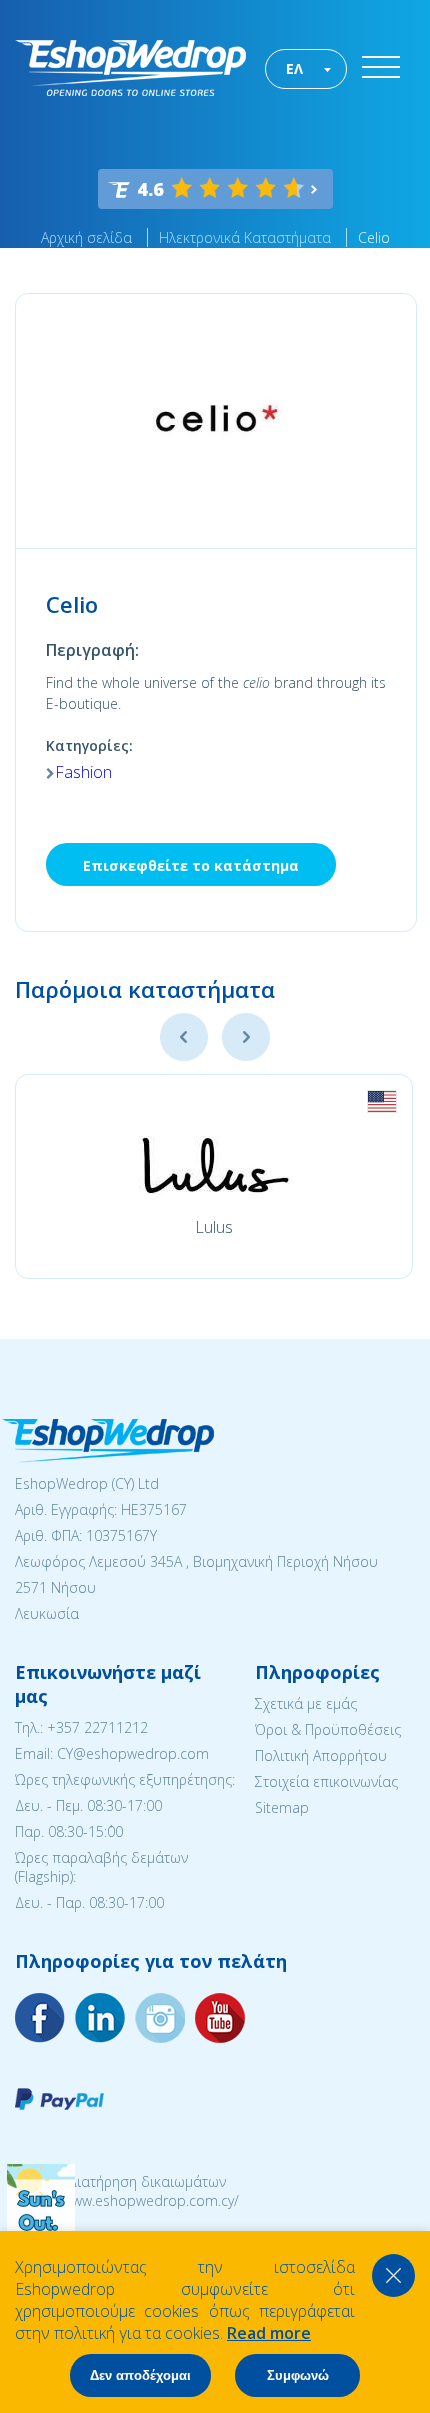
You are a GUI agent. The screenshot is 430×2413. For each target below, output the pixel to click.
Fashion (83, 772)
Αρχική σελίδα (86, 237)
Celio (374, 237)
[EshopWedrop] (130, 68)
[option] (214, 1176)
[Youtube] (160, 2018)
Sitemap (282, 1807)
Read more (269, 2333)
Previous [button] (184, 1037)
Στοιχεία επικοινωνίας (326, 1781)
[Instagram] (100, 2018)
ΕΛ (294, 68)
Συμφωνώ (298, 2375)
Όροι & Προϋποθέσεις (328, 1729)
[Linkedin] (220, 2018)
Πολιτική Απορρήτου (321, 1755)
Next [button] (246, 1037)
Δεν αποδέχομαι (140, 2375)
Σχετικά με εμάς (306, 1703)
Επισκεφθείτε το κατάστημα (191, 865)
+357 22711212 (97, 1727)
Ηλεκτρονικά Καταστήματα (245, 237)
